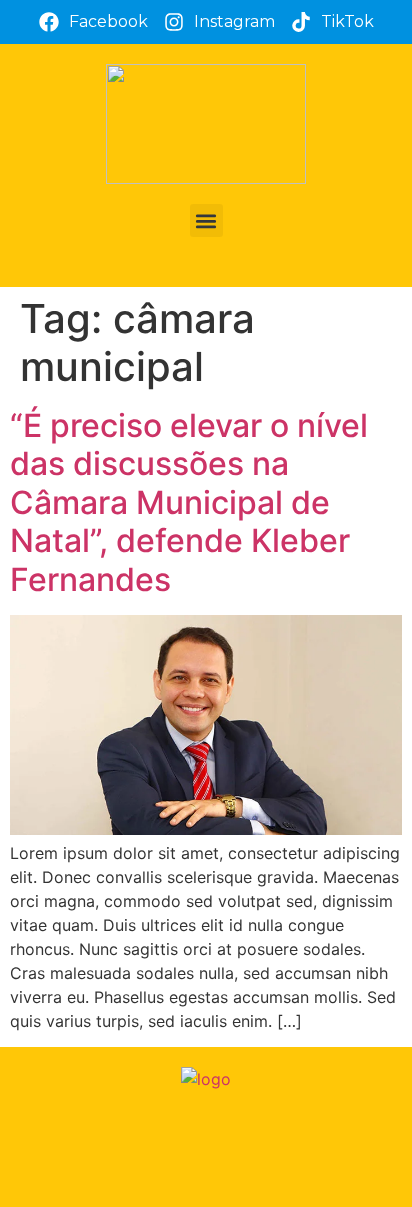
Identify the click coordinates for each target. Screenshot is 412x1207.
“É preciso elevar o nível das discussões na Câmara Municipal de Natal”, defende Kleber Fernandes (189, 502)
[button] (206, 220)
